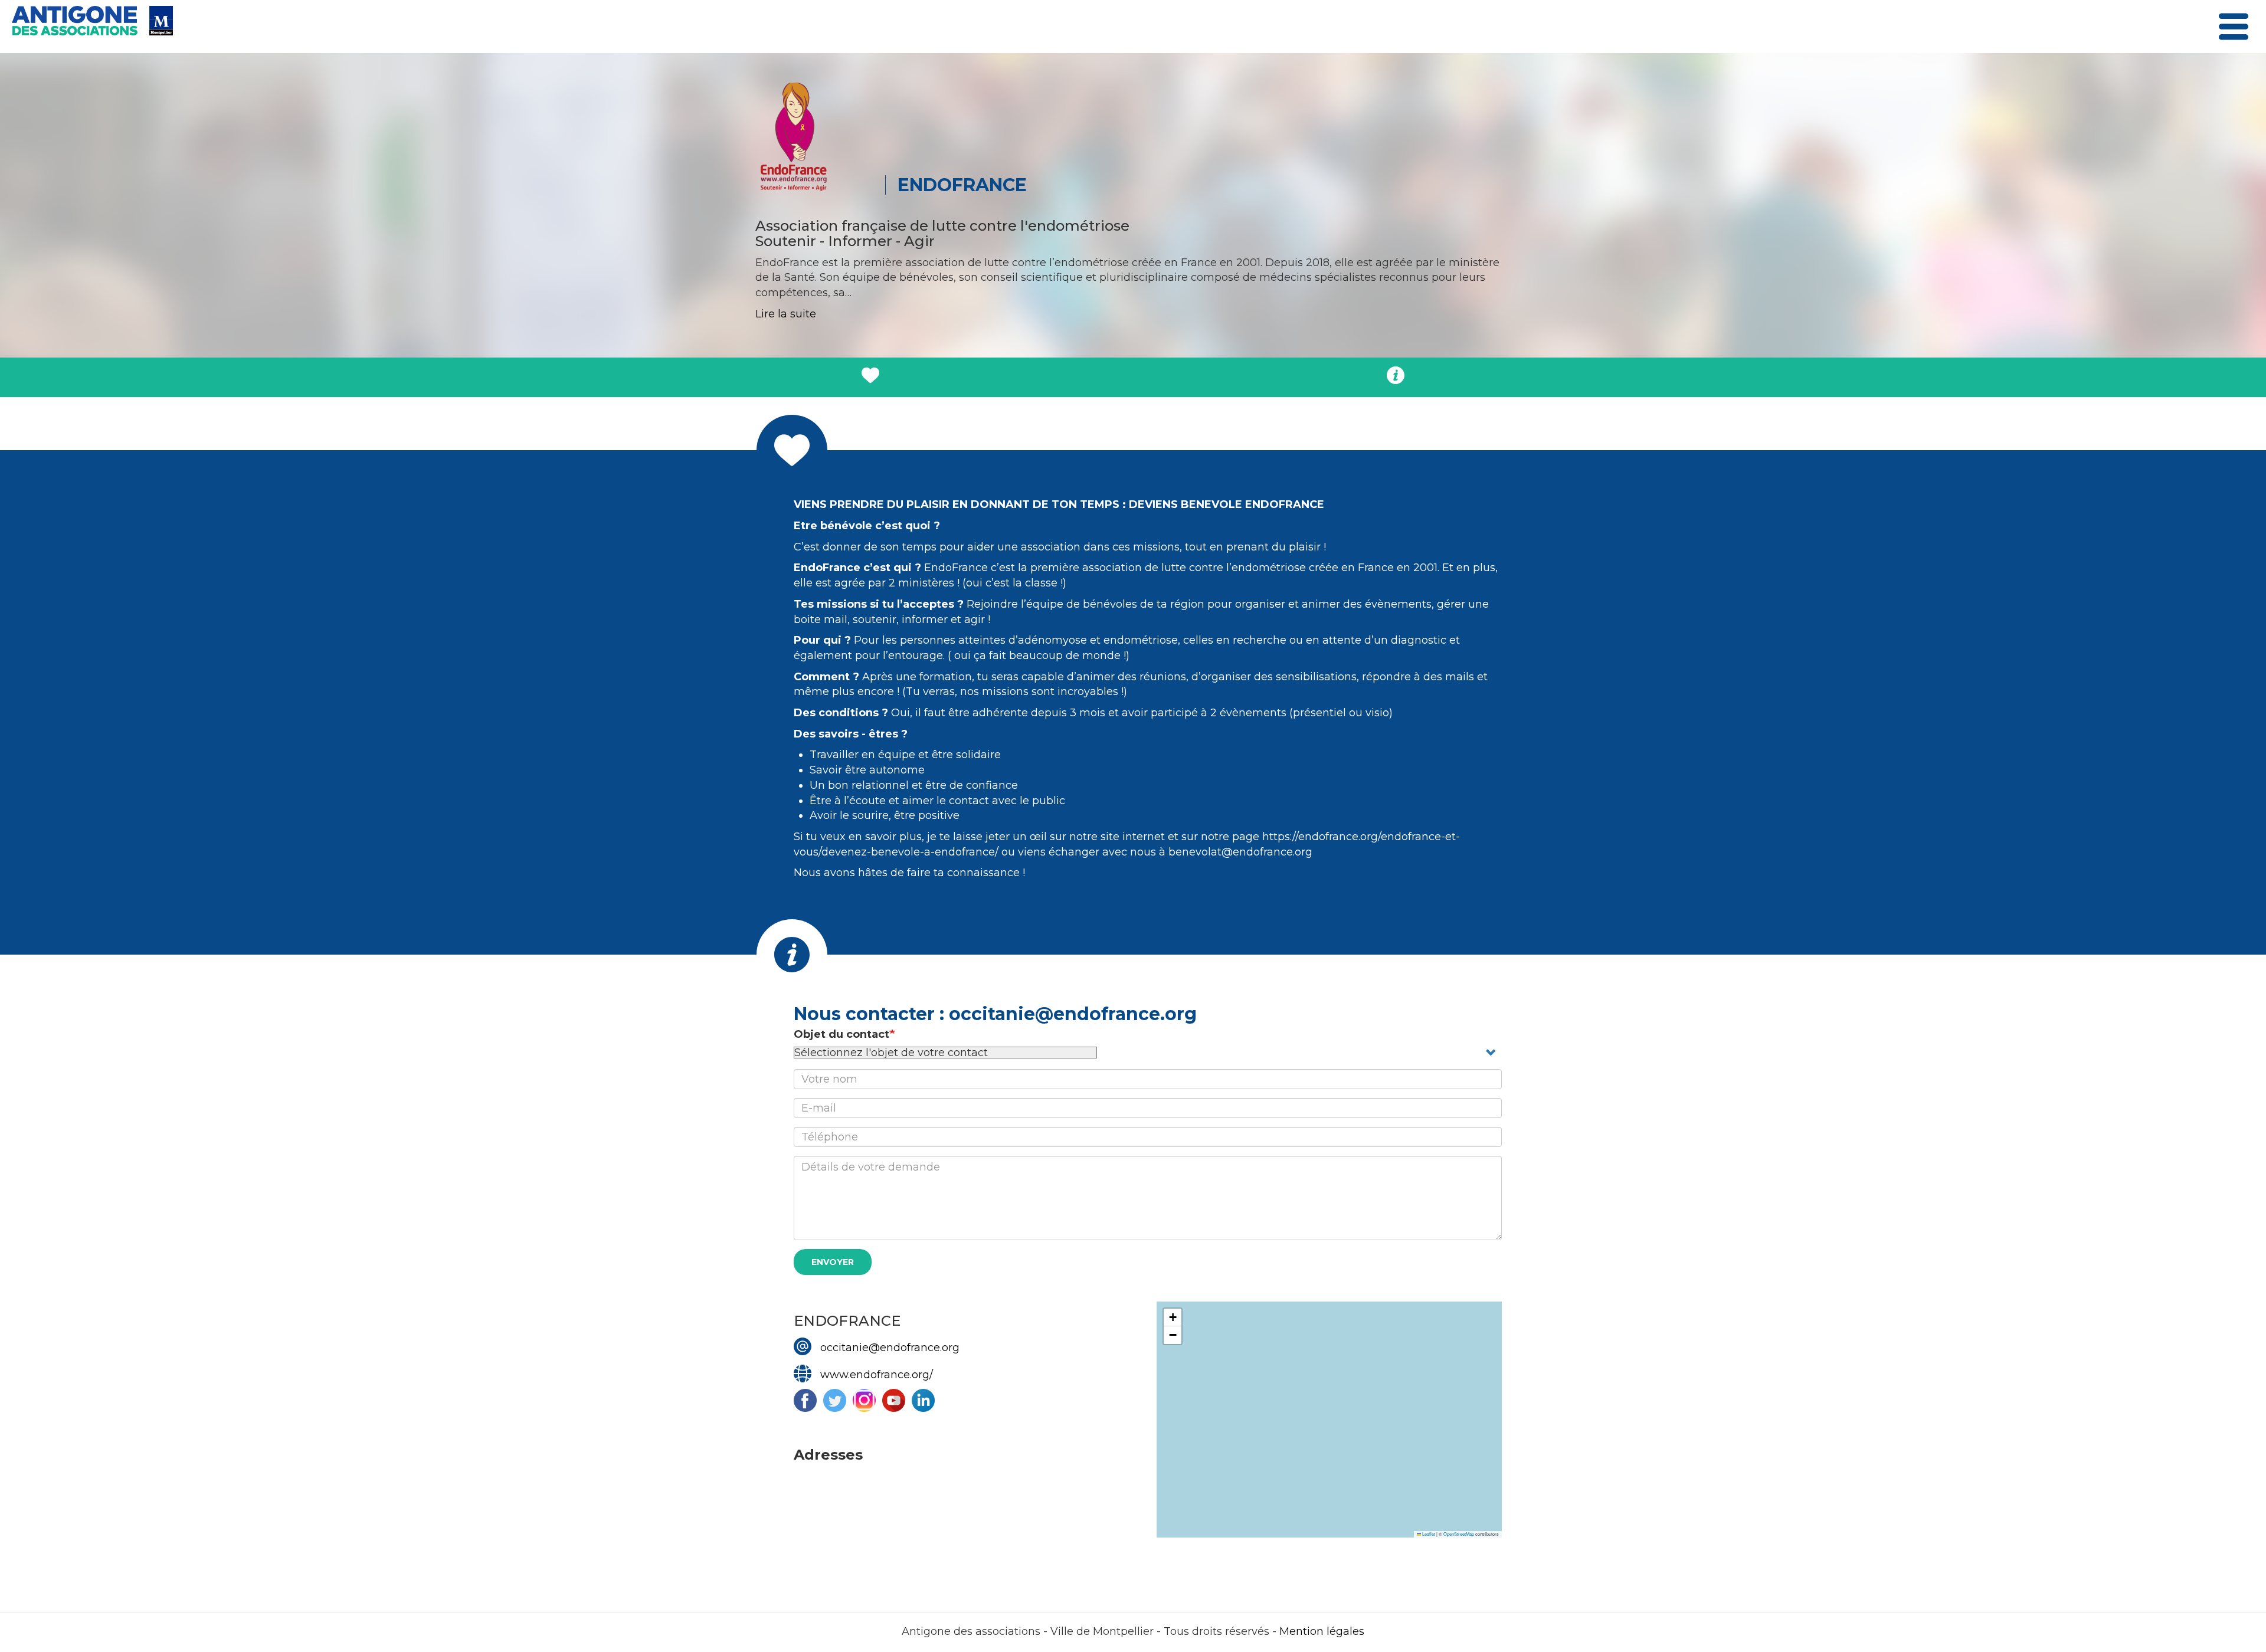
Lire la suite (786, 314)
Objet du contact (841, 1034)
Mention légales (1322, 1631)
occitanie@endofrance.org (890, 1348)
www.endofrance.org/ (877, 1375)
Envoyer (833, 1262)
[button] (1173, 1317)
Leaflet (1428, 1534)
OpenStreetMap (1459, 1534)
